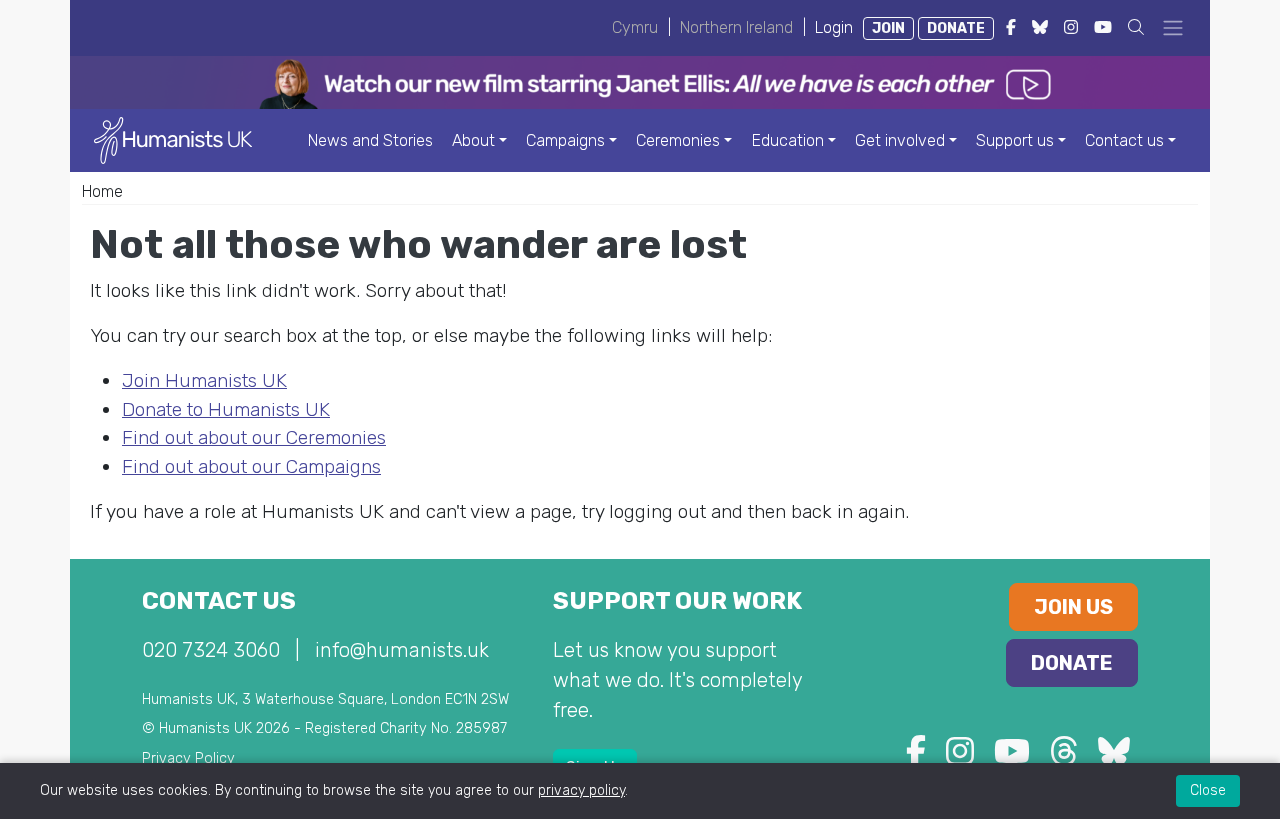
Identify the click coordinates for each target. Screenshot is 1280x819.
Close (1208, 790)
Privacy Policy (188, 758)
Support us (1015, 140)
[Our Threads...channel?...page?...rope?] (1064, 757)
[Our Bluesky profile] (1114, 757)
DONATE (956, 28)
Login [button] (834, 27)
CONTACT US (219, 601)
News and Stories (370, 140)
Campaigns (565, 140)
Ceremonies (678, 140)
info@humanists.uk (402, 650)
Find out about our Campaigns (251, 466)
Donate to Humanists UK (226, 409)
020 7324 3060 (211, 650)
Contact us (1124, 140)
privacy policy (581, 790)
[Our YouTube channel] (1012, 757)
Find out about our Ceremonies (254, 437)
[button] (1136, 27)
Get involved (900, 140)
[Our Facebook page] (916, 757)
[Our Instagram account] (960, 757)
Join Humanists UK (204, 380)
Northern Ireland (736, 27)
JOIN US (1073, 607)
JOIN (888, 28)
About (473, 140)
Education (788, 140)
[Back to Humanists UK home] (173, 139)
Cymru (635, 27)
